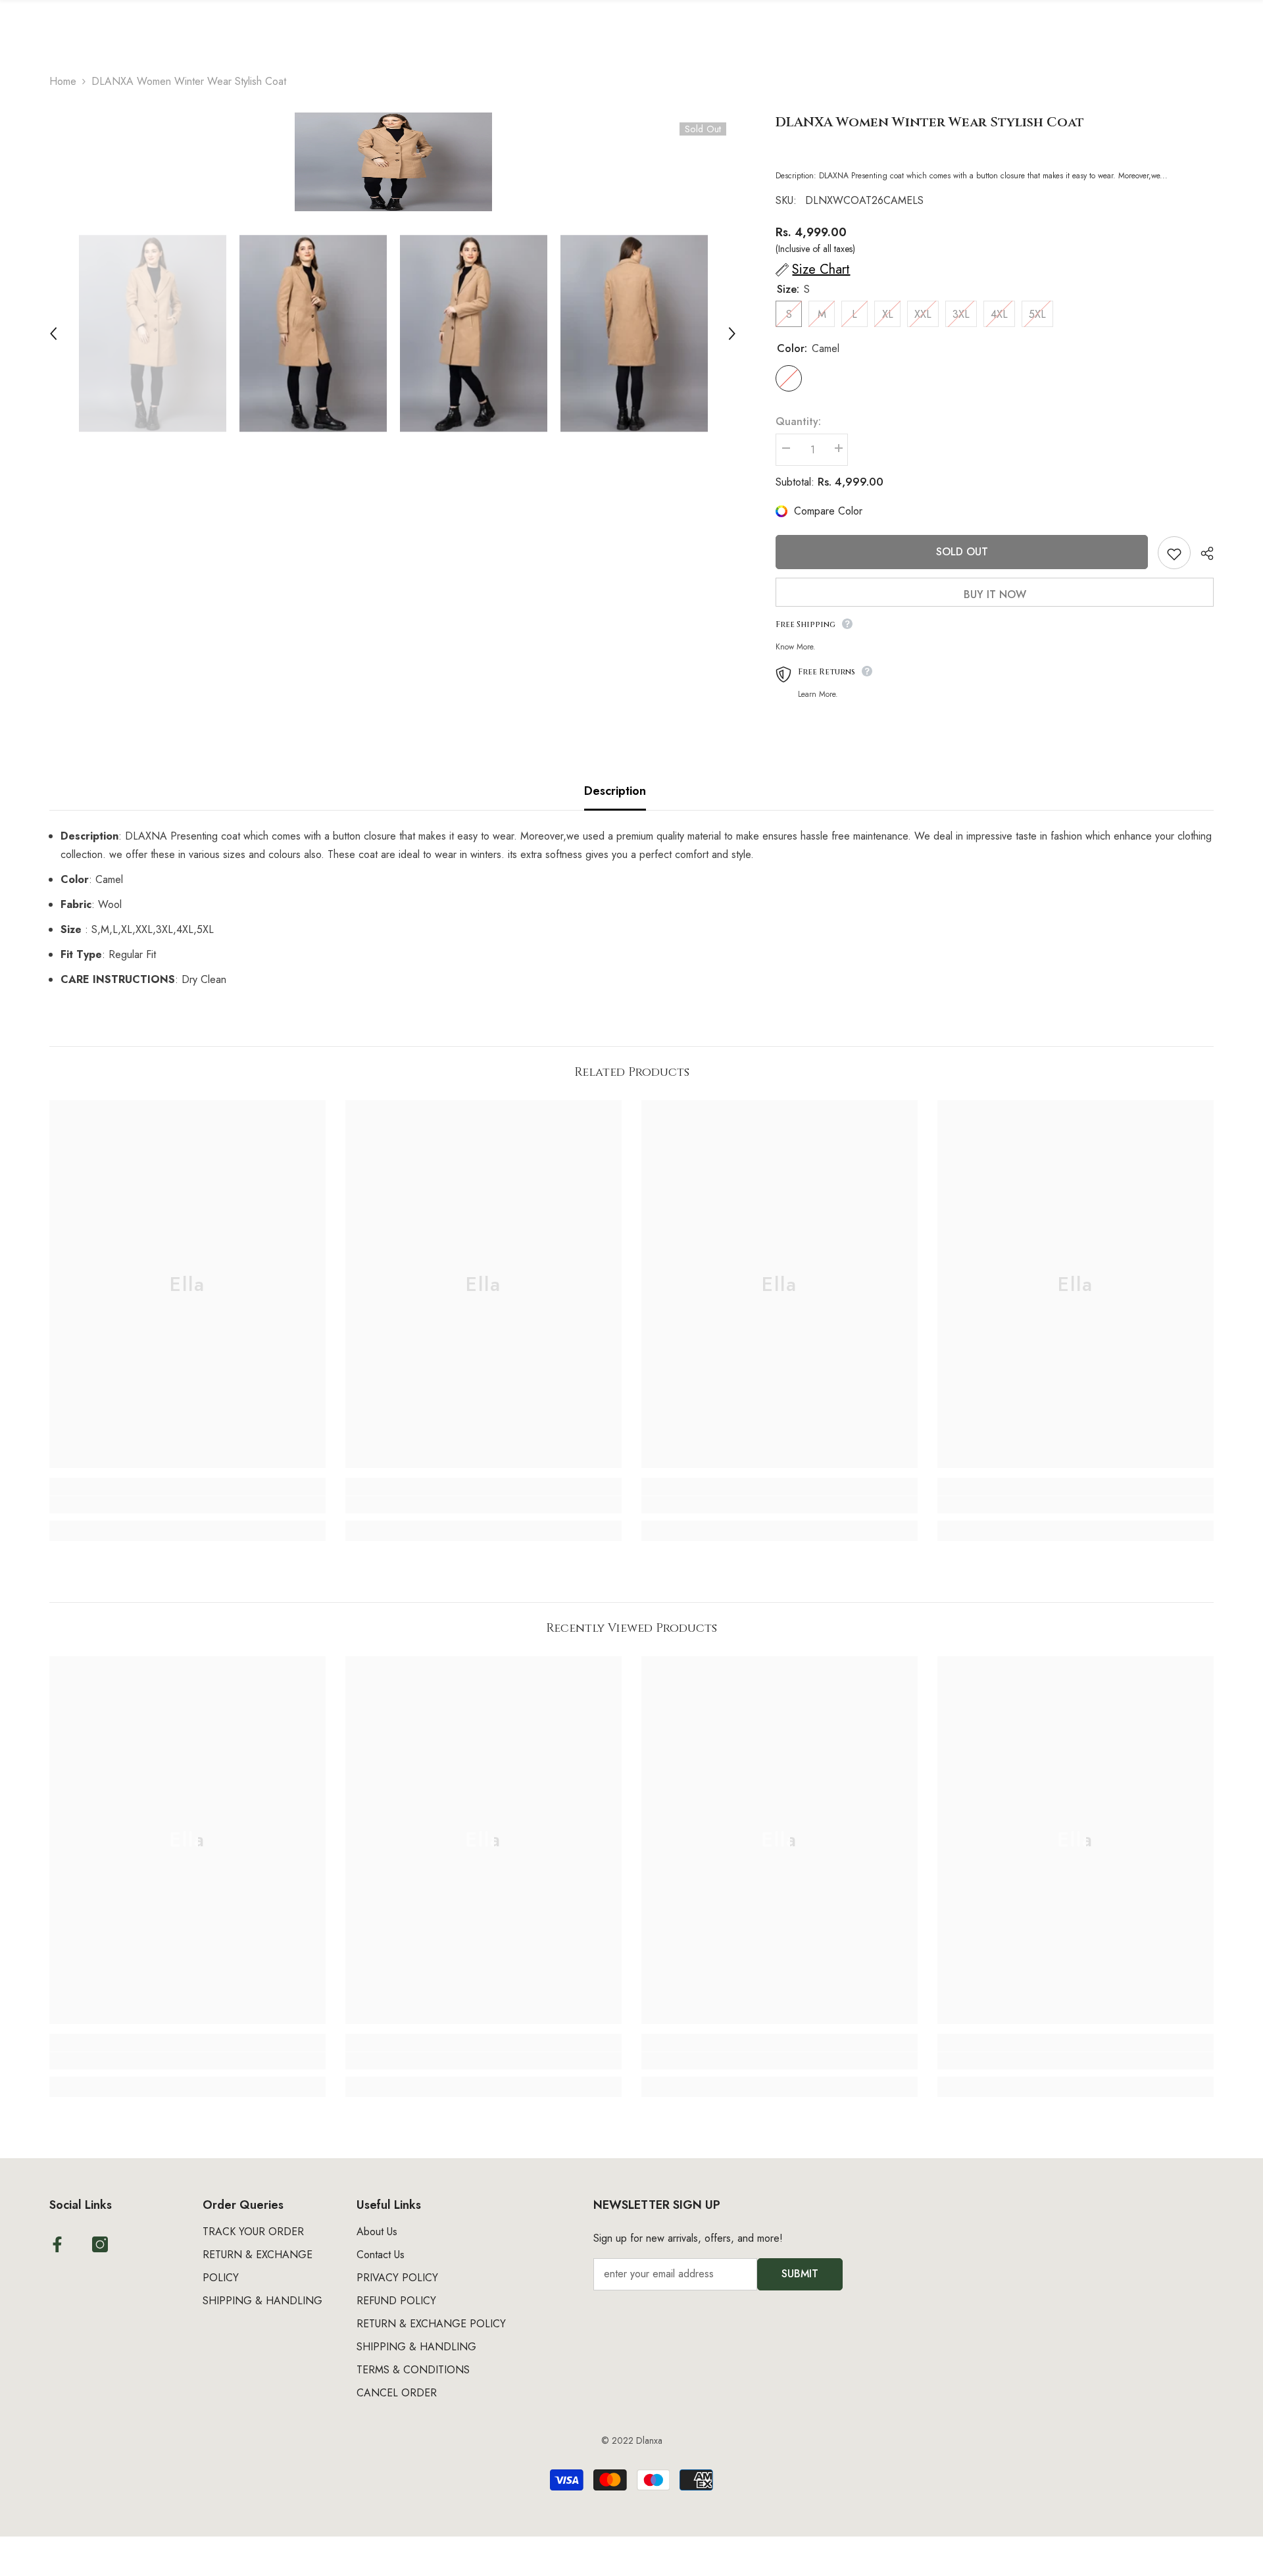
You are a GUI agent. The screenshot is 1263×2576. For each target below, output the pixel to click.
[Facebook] (57, 2244)
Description (615, 791)
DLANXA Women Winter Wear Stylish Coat (930, 122)
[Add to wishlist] (1174, 553)
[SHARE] (1202, 553)
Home (63, 81)
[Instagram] (100, 2244)
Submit (800, 2274)
